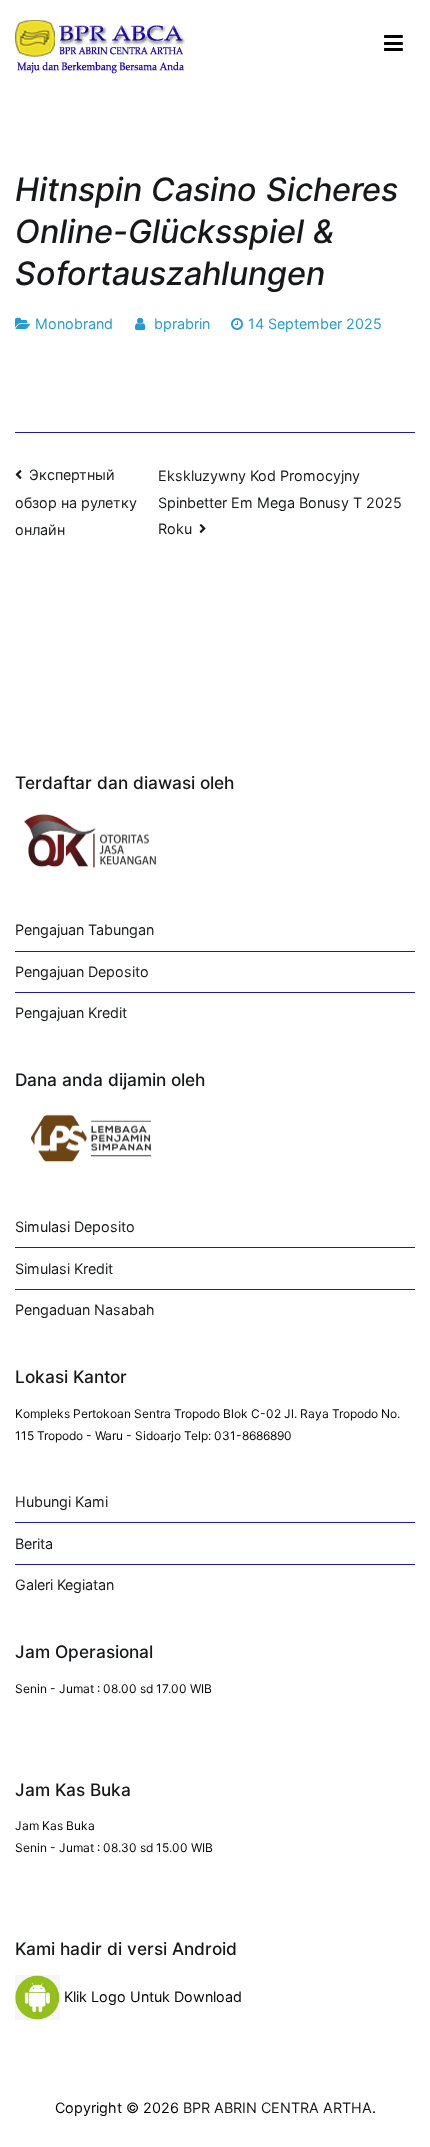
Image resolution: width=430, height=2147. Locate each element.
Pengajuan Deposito (82, 971)
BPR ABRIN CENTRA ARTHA (277, 2107)
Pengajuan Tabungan (84, 929)
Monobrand (74, 323)
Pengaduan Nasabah (85, 1309)
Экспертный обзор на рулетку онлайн (76, 502)
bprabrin (182, 323)
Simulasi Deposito (75, 1226)
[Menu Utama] (393, 44)
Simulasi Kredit (64, 1268)
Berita (34, 1543)
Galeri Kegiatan (64, 1584)
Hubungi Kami (61, 1501)
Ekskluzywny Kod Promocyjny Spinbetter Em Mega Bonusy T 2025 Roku (280, 502)
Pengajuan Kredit (71, 1012)
